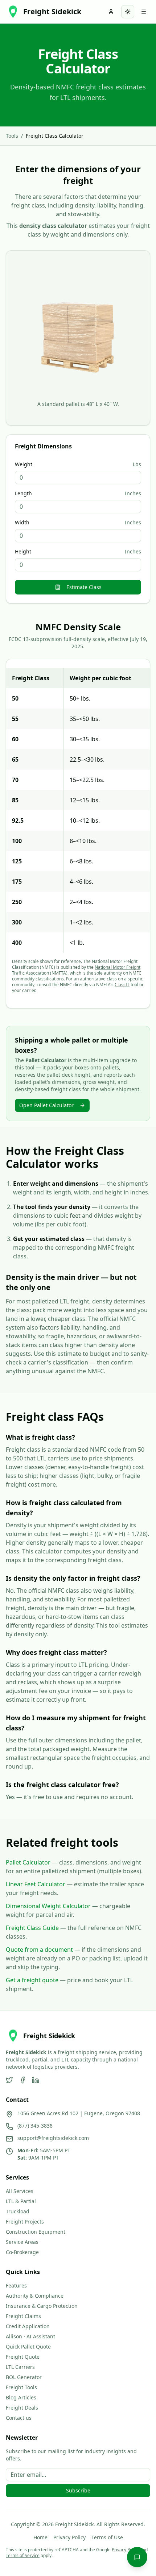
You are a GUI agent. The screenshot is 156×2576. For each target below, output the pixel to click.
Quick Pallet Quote (28, 2347)
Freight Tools (21, 2387)
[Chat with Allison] (137, 2557)
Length (23, 493)
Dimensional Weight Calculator (48, 1906)
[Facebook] (22, 2080)
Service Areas (22, 2242)
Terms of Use (107, 2537)
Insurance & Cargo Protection (42, 2306)
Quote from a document (39, 1950)
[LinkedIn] (36, 2080)
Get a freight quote (32, 1980)
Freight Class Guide (32, 1928)
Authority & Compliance (35, 2296)
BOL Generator (24, 2377)
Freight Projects (25, 2222)
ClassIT (122, 985)
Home (40, 2537)
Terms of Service (23, 2555)
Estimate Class (84, 587)
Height (23, 552)
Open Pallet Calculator (46, 1105)
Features (16, 2285)
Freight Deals (22, 2408)
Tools (12, 136)
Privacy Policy (69, 2537)
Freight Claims (23, 2316)
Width (22, 523)
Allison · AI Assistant (30, 2336)
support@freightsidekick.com (53, 2138)
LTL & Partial (21, 2201)
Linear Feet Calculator (36, 1884)
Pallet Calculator (28, 1862)
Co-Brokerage (22, 2252)
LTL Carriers (20, 2367)
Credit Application (28, 2326)
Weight (24, 464)
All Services (20, 2191)
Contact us (19, 2418)
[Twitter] (9, 2080)
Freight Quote (23, 2357)
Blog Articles (21, 2397)
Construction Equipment (36, 2232)
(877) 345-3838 (35, 2126)
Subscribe (78, 2490)
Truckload (18, 2211)
